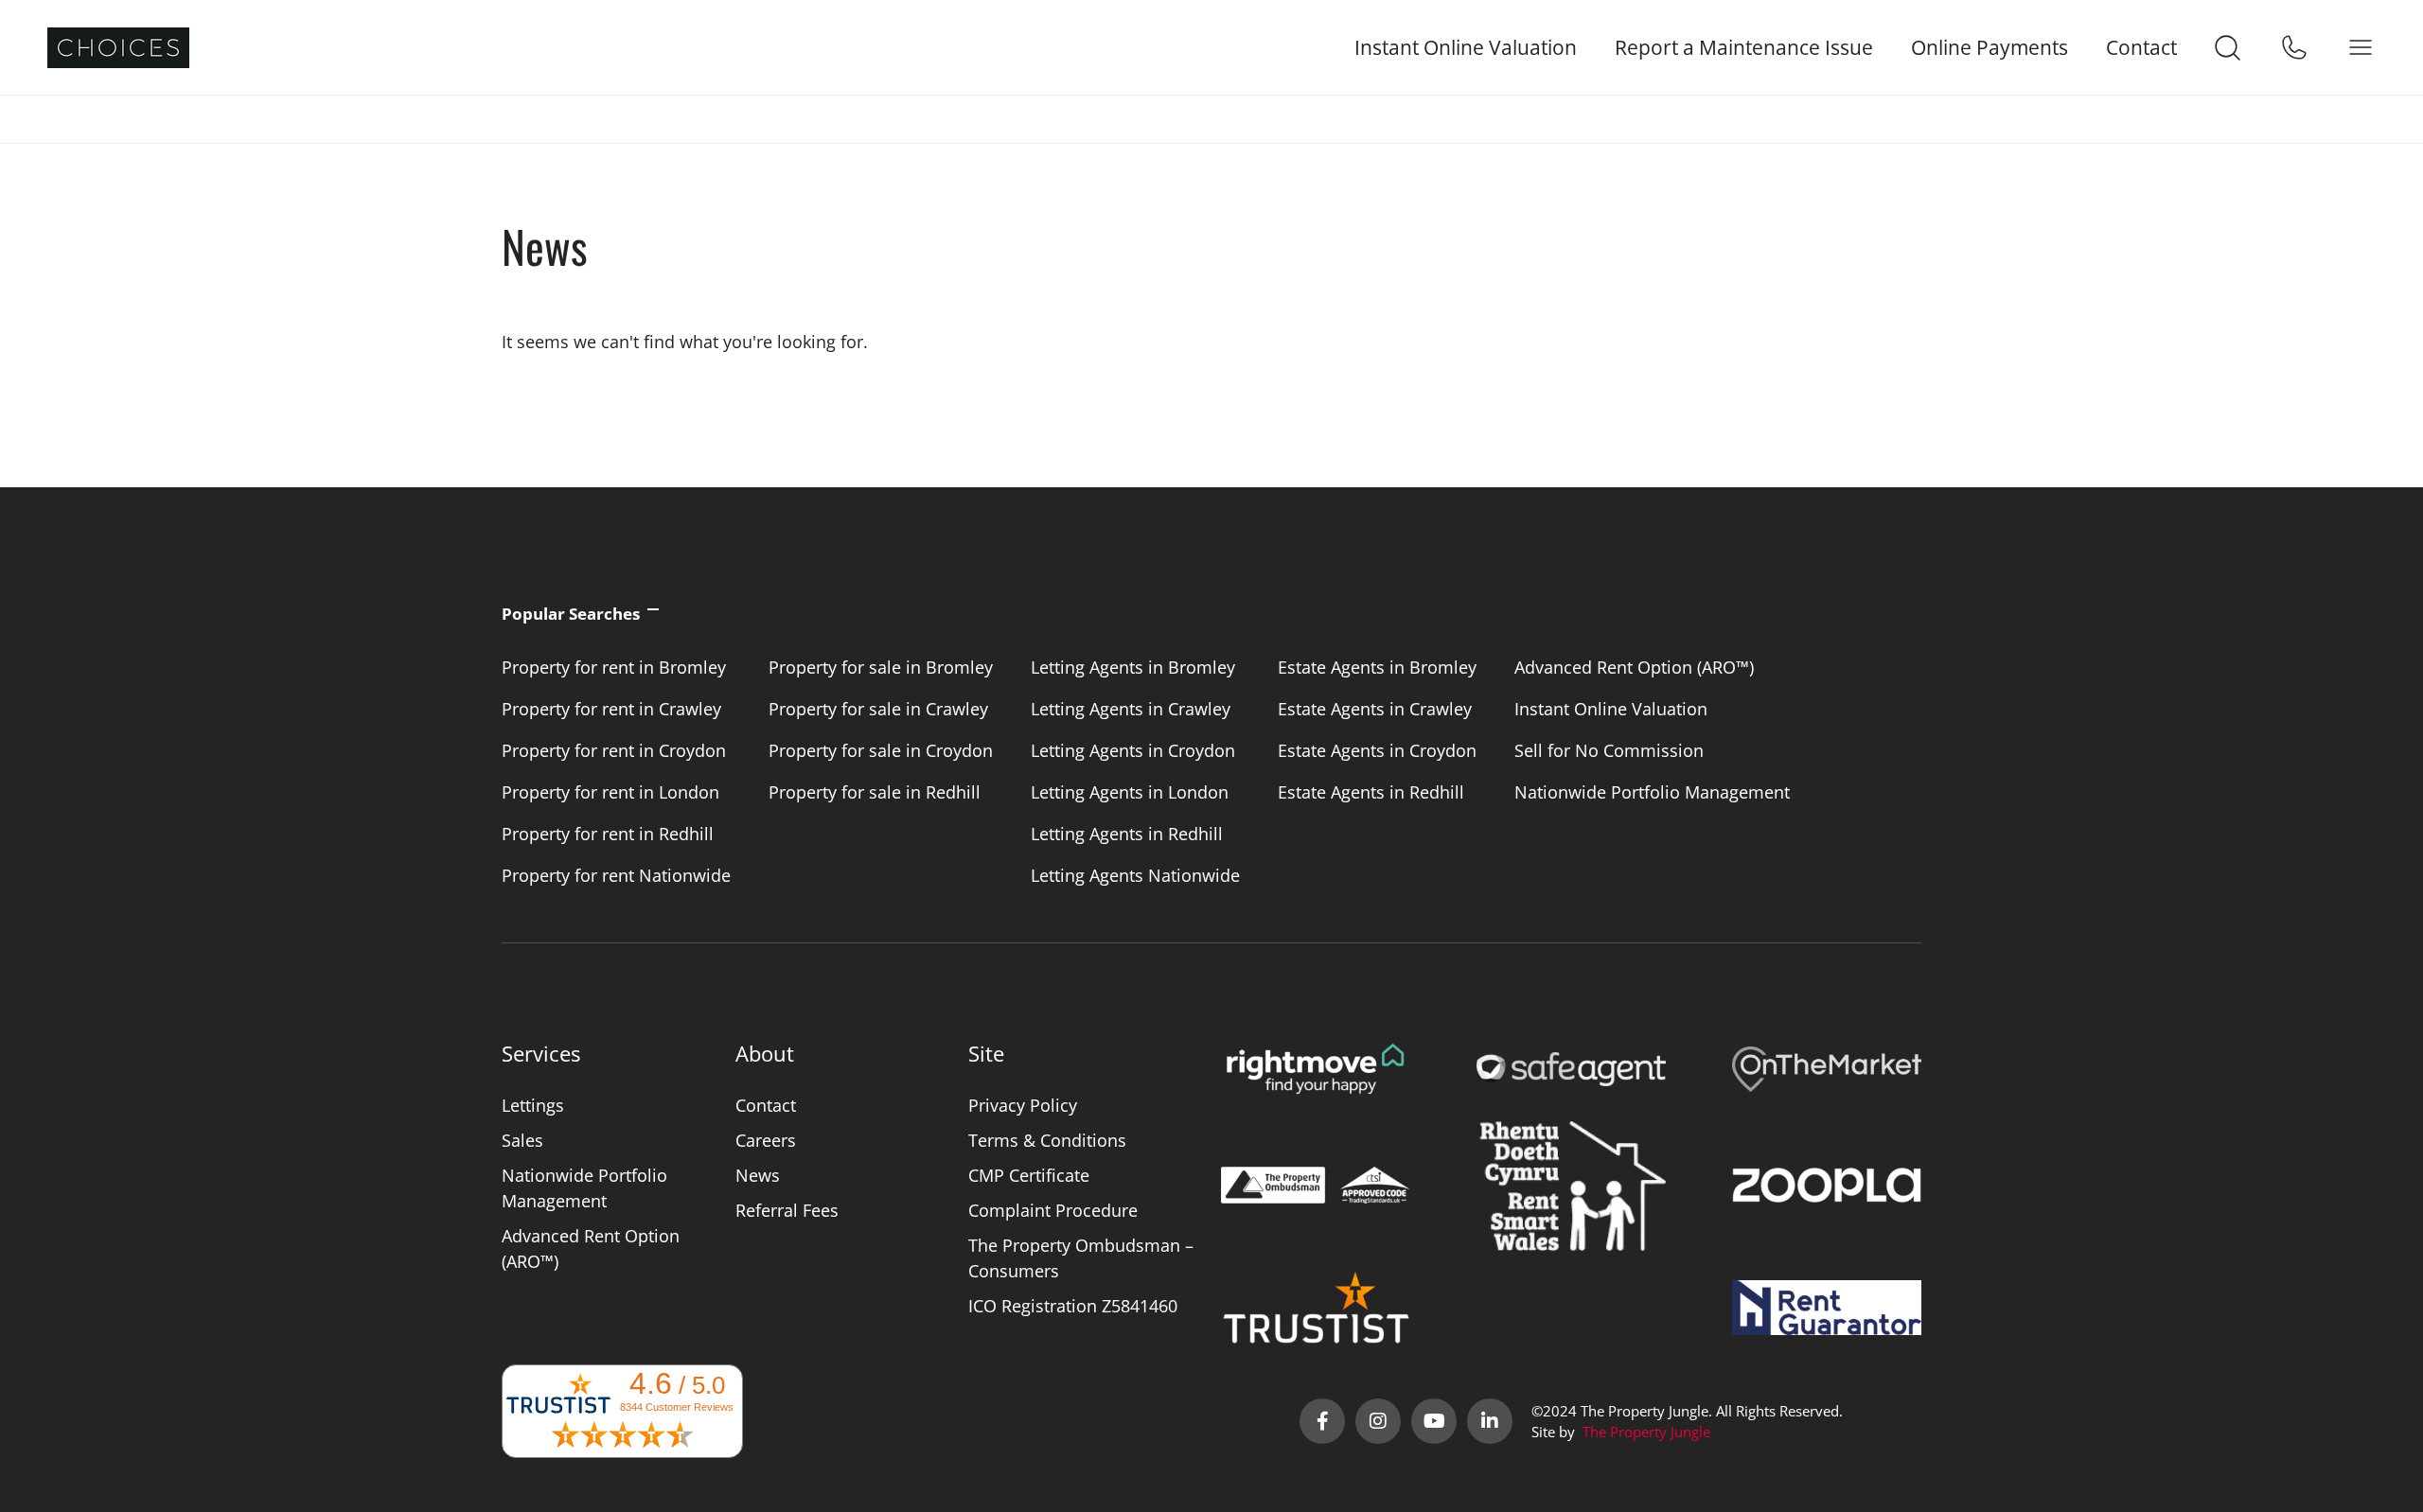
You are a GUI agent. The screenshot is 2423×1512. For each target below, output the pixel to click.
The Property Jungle (1646, 1432)
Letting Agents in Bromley (1133, 667)
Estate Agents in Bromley (1377, 667)
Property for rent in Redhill (608, 834)
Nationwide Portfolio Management (1652, 792)
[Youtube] (1434, 1421)
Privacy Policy (1023, 1105)
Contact (2141, 48)
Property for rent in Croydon (614, 750)
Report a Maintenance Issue (1744, 48)
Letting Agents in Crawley (1131, 709)
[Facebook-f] (1322, 1421)
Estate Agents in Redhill (1371, 792)
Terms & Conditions (1047, 1140)
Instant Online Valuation (1466, 48)
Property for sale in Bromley (881, 667)
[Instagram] (1378, 1421)
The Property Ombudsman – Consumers (1081, 1258)
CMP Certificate (1029, 1175)
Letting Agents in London (1130, 792)
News (758, 1175)
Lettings (533, 1105)
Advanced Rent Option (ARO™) (1634, 667)
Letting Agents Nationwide (1135, 875)
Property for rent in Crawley (611, 709)
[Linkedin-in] (1490, 1421)
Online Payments (1990, 48)
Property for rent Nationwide (616, 875)
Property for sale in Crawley (878, 709)
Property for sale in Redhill (875, 792)
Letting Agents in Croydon (1133, 750)
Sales (522, 1140)
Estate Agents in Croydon (1377, 750)
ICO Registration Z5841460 (1073, 1306)
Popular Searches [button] (571, 614)
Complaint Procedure (1053, 1210)
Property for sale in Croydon (881, 750)
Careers (766, 1140)
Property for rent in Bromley (614, 667)
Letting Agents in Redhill (1127, 834)
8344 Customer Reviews (677, 1407)
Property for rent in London (610, 792)
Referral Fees (787, 1210)
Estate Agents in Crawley (1375, 709)
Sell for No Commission (1609, 750)
